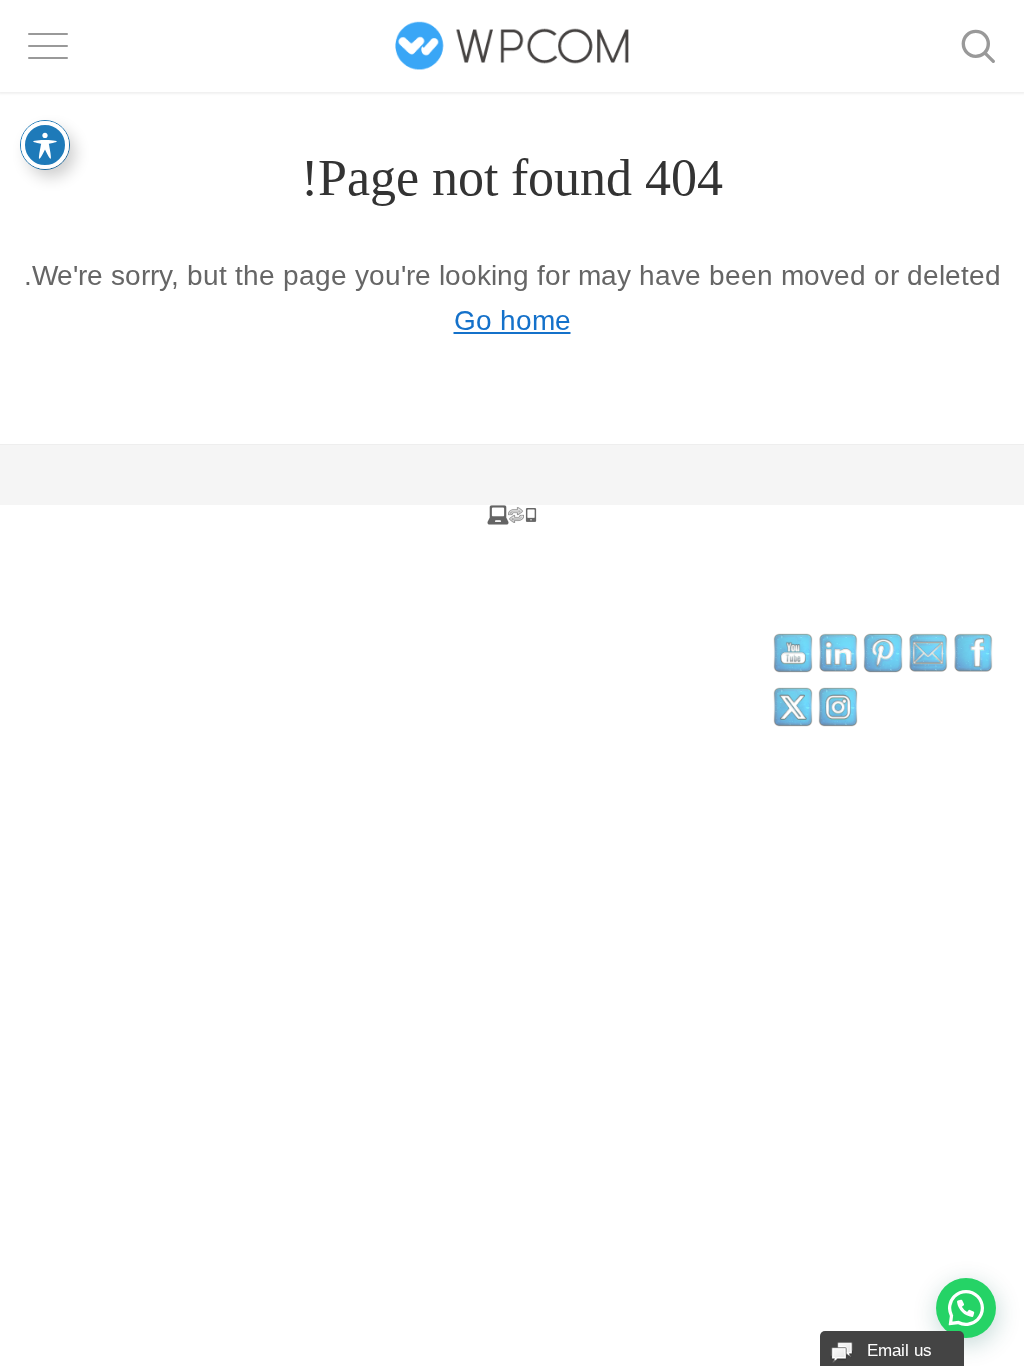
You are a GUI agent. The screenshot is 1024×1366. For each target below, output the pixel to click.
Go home (512, 320)
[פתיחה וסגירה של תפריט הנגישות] (45, 145)
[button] (966, 1308)
